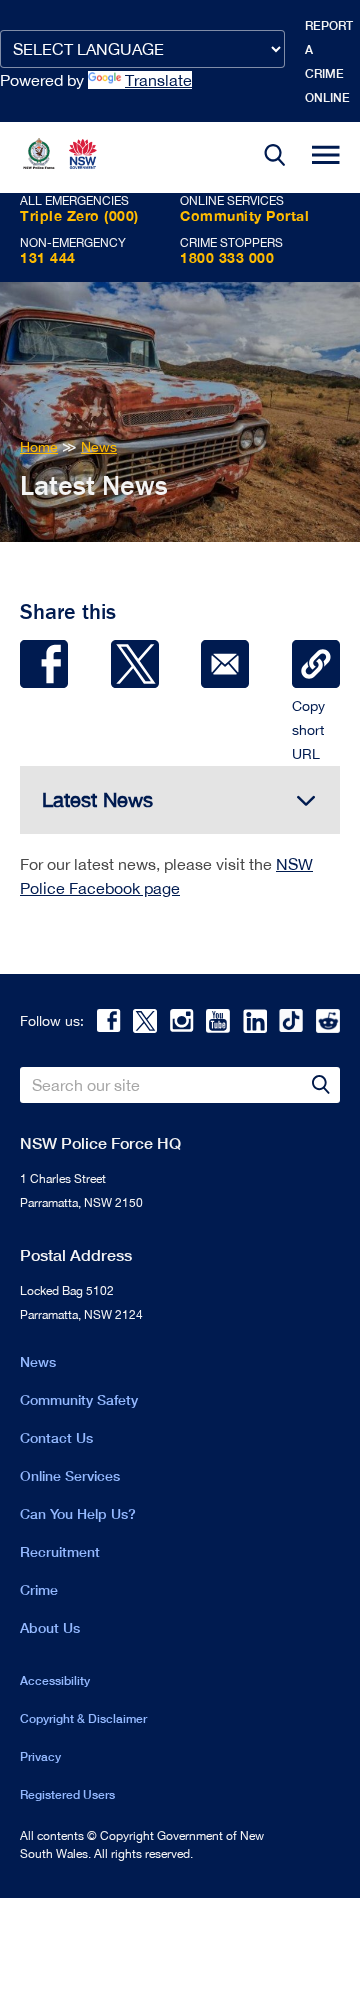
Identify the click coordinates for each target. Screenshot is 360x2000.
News (38, 1361)
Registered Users (67, 1794)
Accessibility (55, 1680)
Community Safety (79, 1399)
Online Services (70, 1475)
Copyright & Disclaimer (83, 1718)
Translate (158, 80)
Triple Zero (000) (79, 215)
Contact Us (56, 1437)
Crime (39, 1589)
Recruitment (60, 1551)
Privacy (40, 1756)
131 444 (48, 257)
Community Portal (244, 215)
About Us (50, 1627)
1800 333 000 (227, 257)
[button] (275, 157)
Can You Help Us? (78, 1513)
